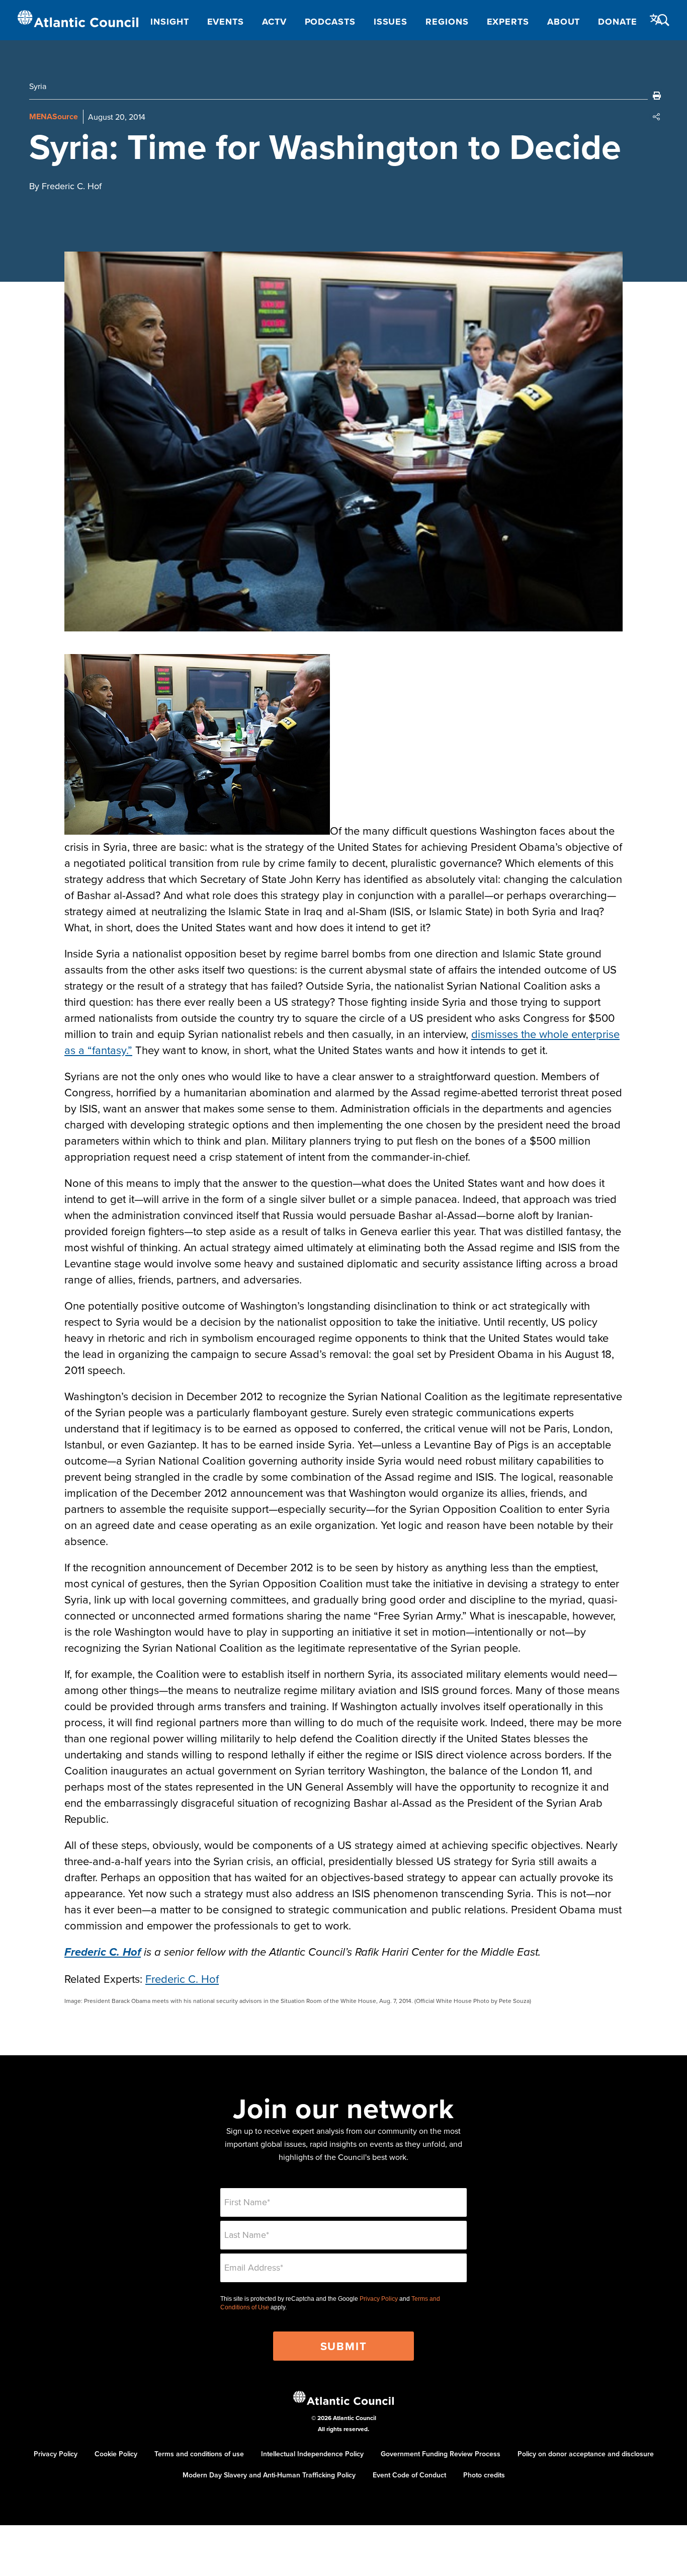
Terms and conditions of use (199, 2454)
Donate (617, 22)
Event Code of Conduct (409, 2475)
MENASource (54, 116)
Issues (391, 22)
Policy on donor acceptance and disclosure (586, 2454)
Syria (38, 86)
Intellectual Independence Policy (312, 2454)
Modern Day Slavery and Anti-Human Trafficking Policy (269, 2475)
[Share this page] (657, 117)
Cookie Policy (116, 2454)
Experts (508, 22)
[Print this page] (657, 96)
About (564, 22)
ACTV (274, 22)
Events (226, 22)
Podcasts (330, 22)
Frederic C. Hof (182, 1979)
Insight (169, 22)
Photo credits (484, 2475)
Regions (447, 22)
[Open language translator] (656, 20)
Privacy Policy (379, 2299)
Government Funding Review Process (441, 2454)
